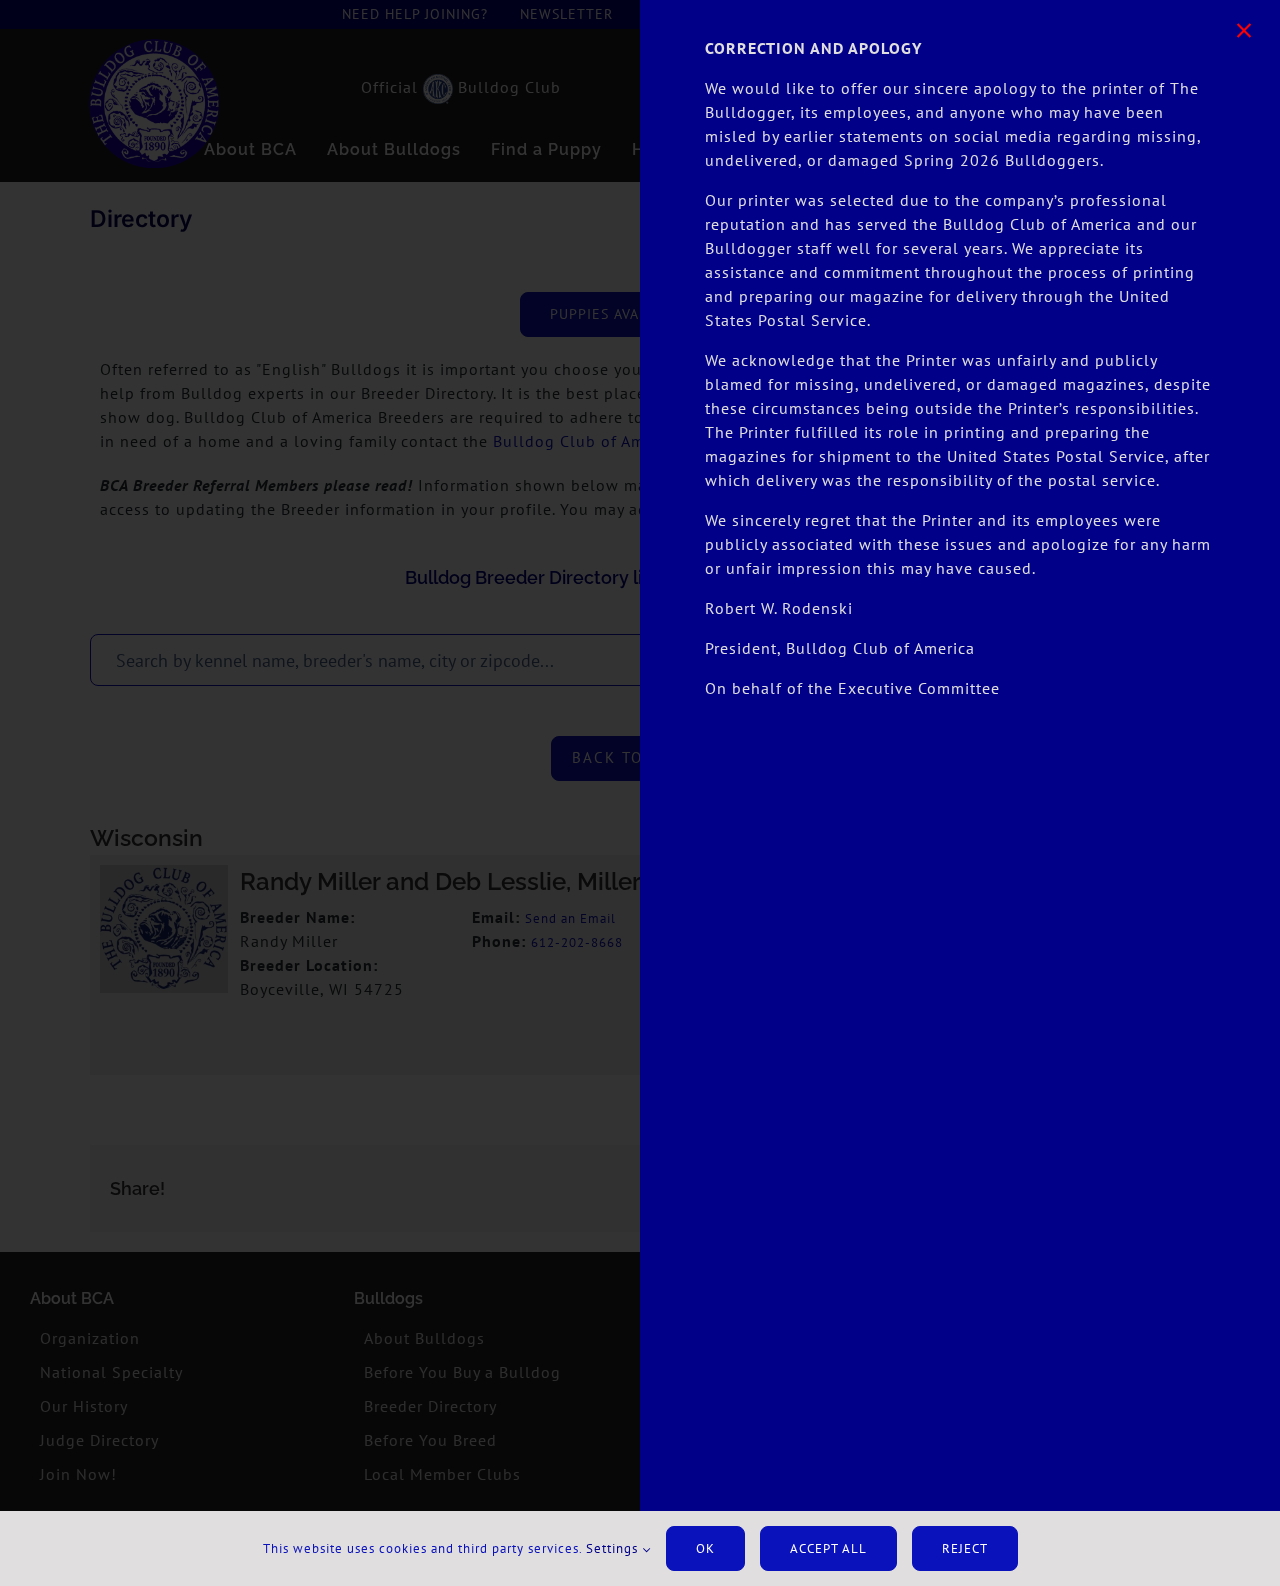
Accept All (828, 1548)
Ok (705, 1548)
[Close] (1244, 31)
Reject (965, 1548)
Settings (614, 1548)
